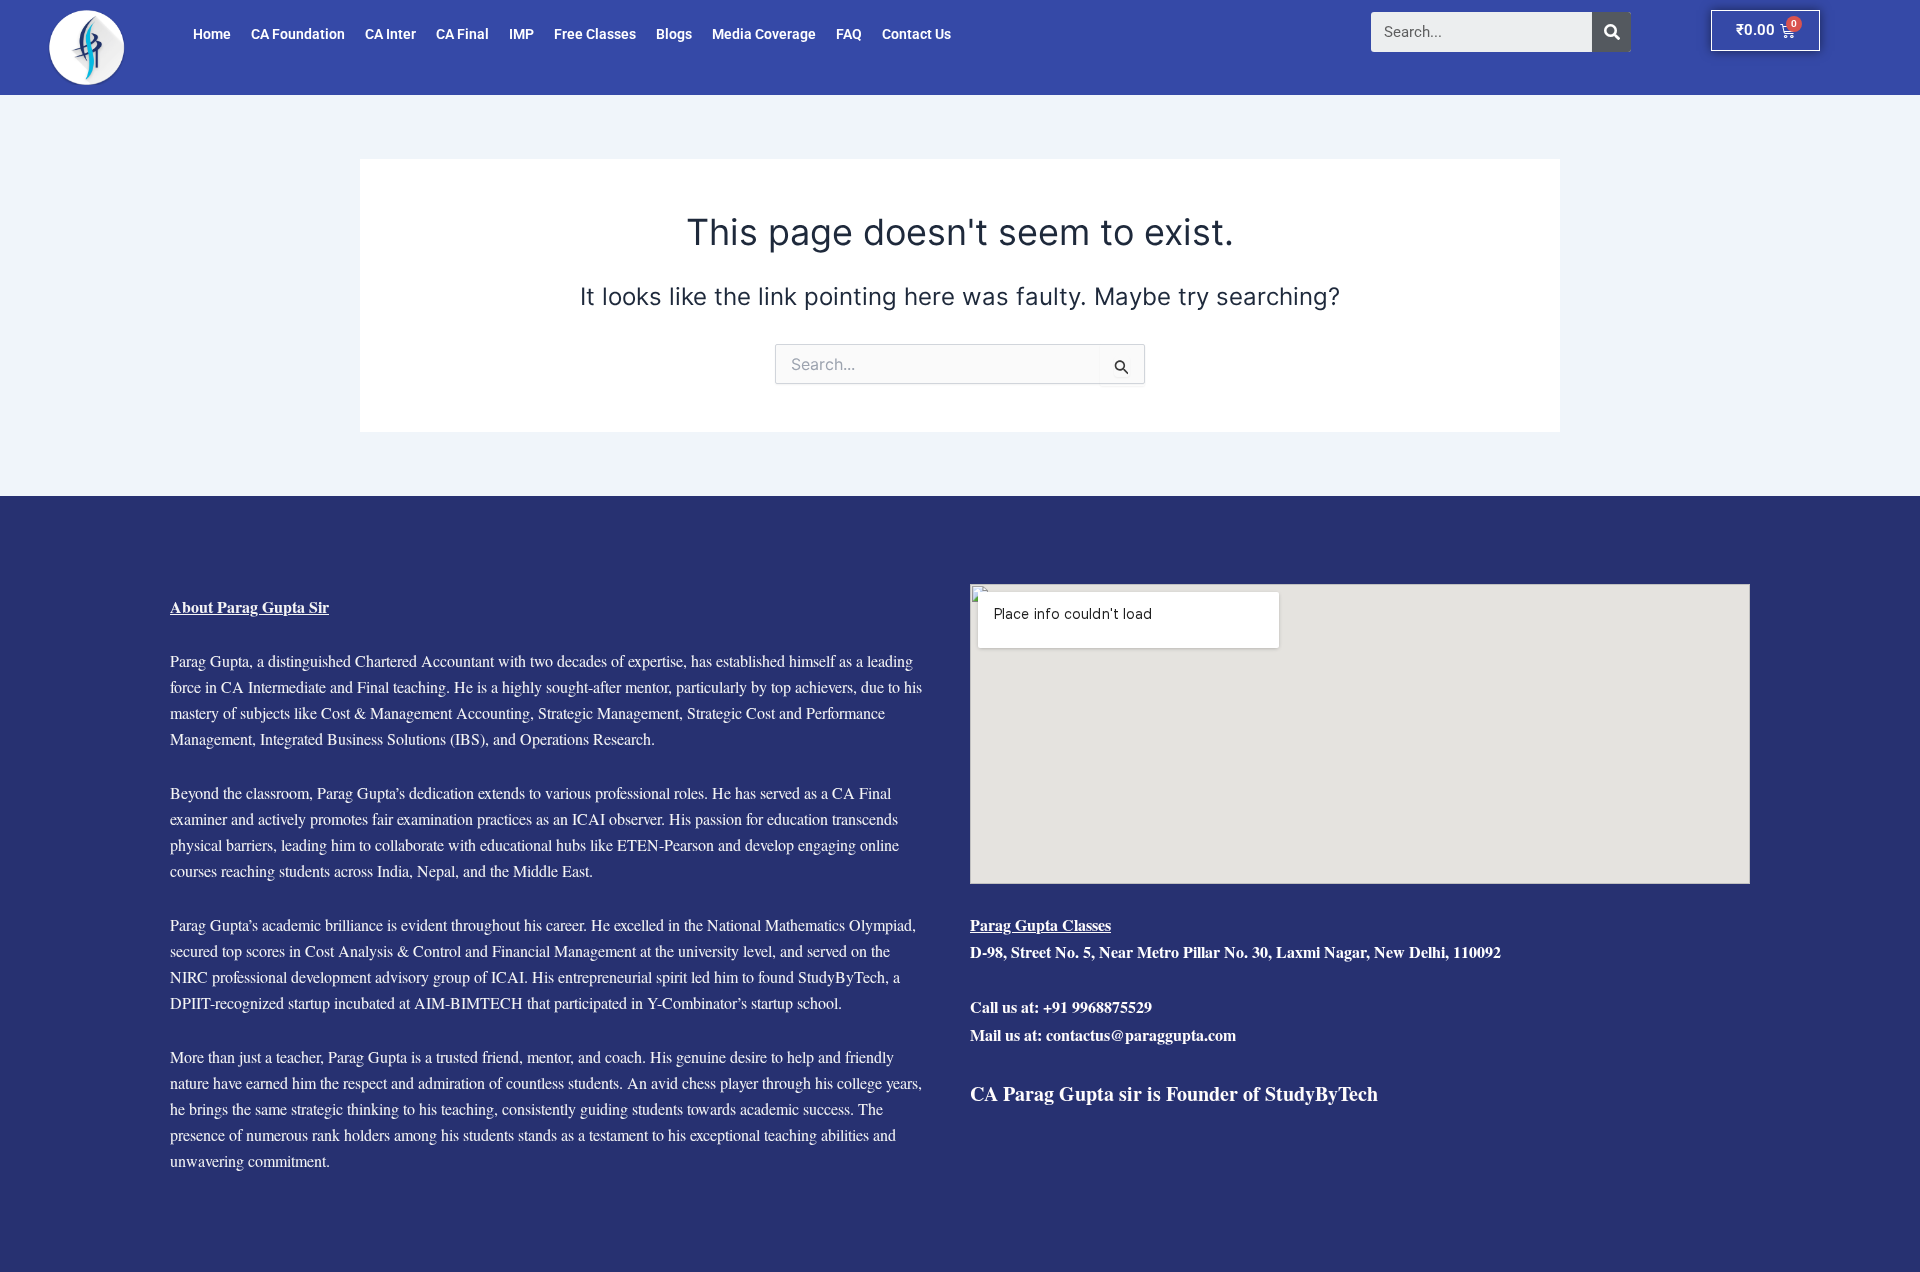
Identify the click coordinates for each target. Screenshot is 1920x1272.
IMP (521, 34)
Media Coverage (764, 34)
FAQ (849, 34)
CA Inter (390, 34)
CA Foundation (298, 34)
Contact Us (916, 34)
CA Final (462, 34)
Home (212, 34)
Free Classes (595, 34)
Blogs (674, 34)
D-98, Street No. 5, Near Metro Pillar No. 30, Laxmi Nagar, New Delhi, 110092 (1235, 951)
